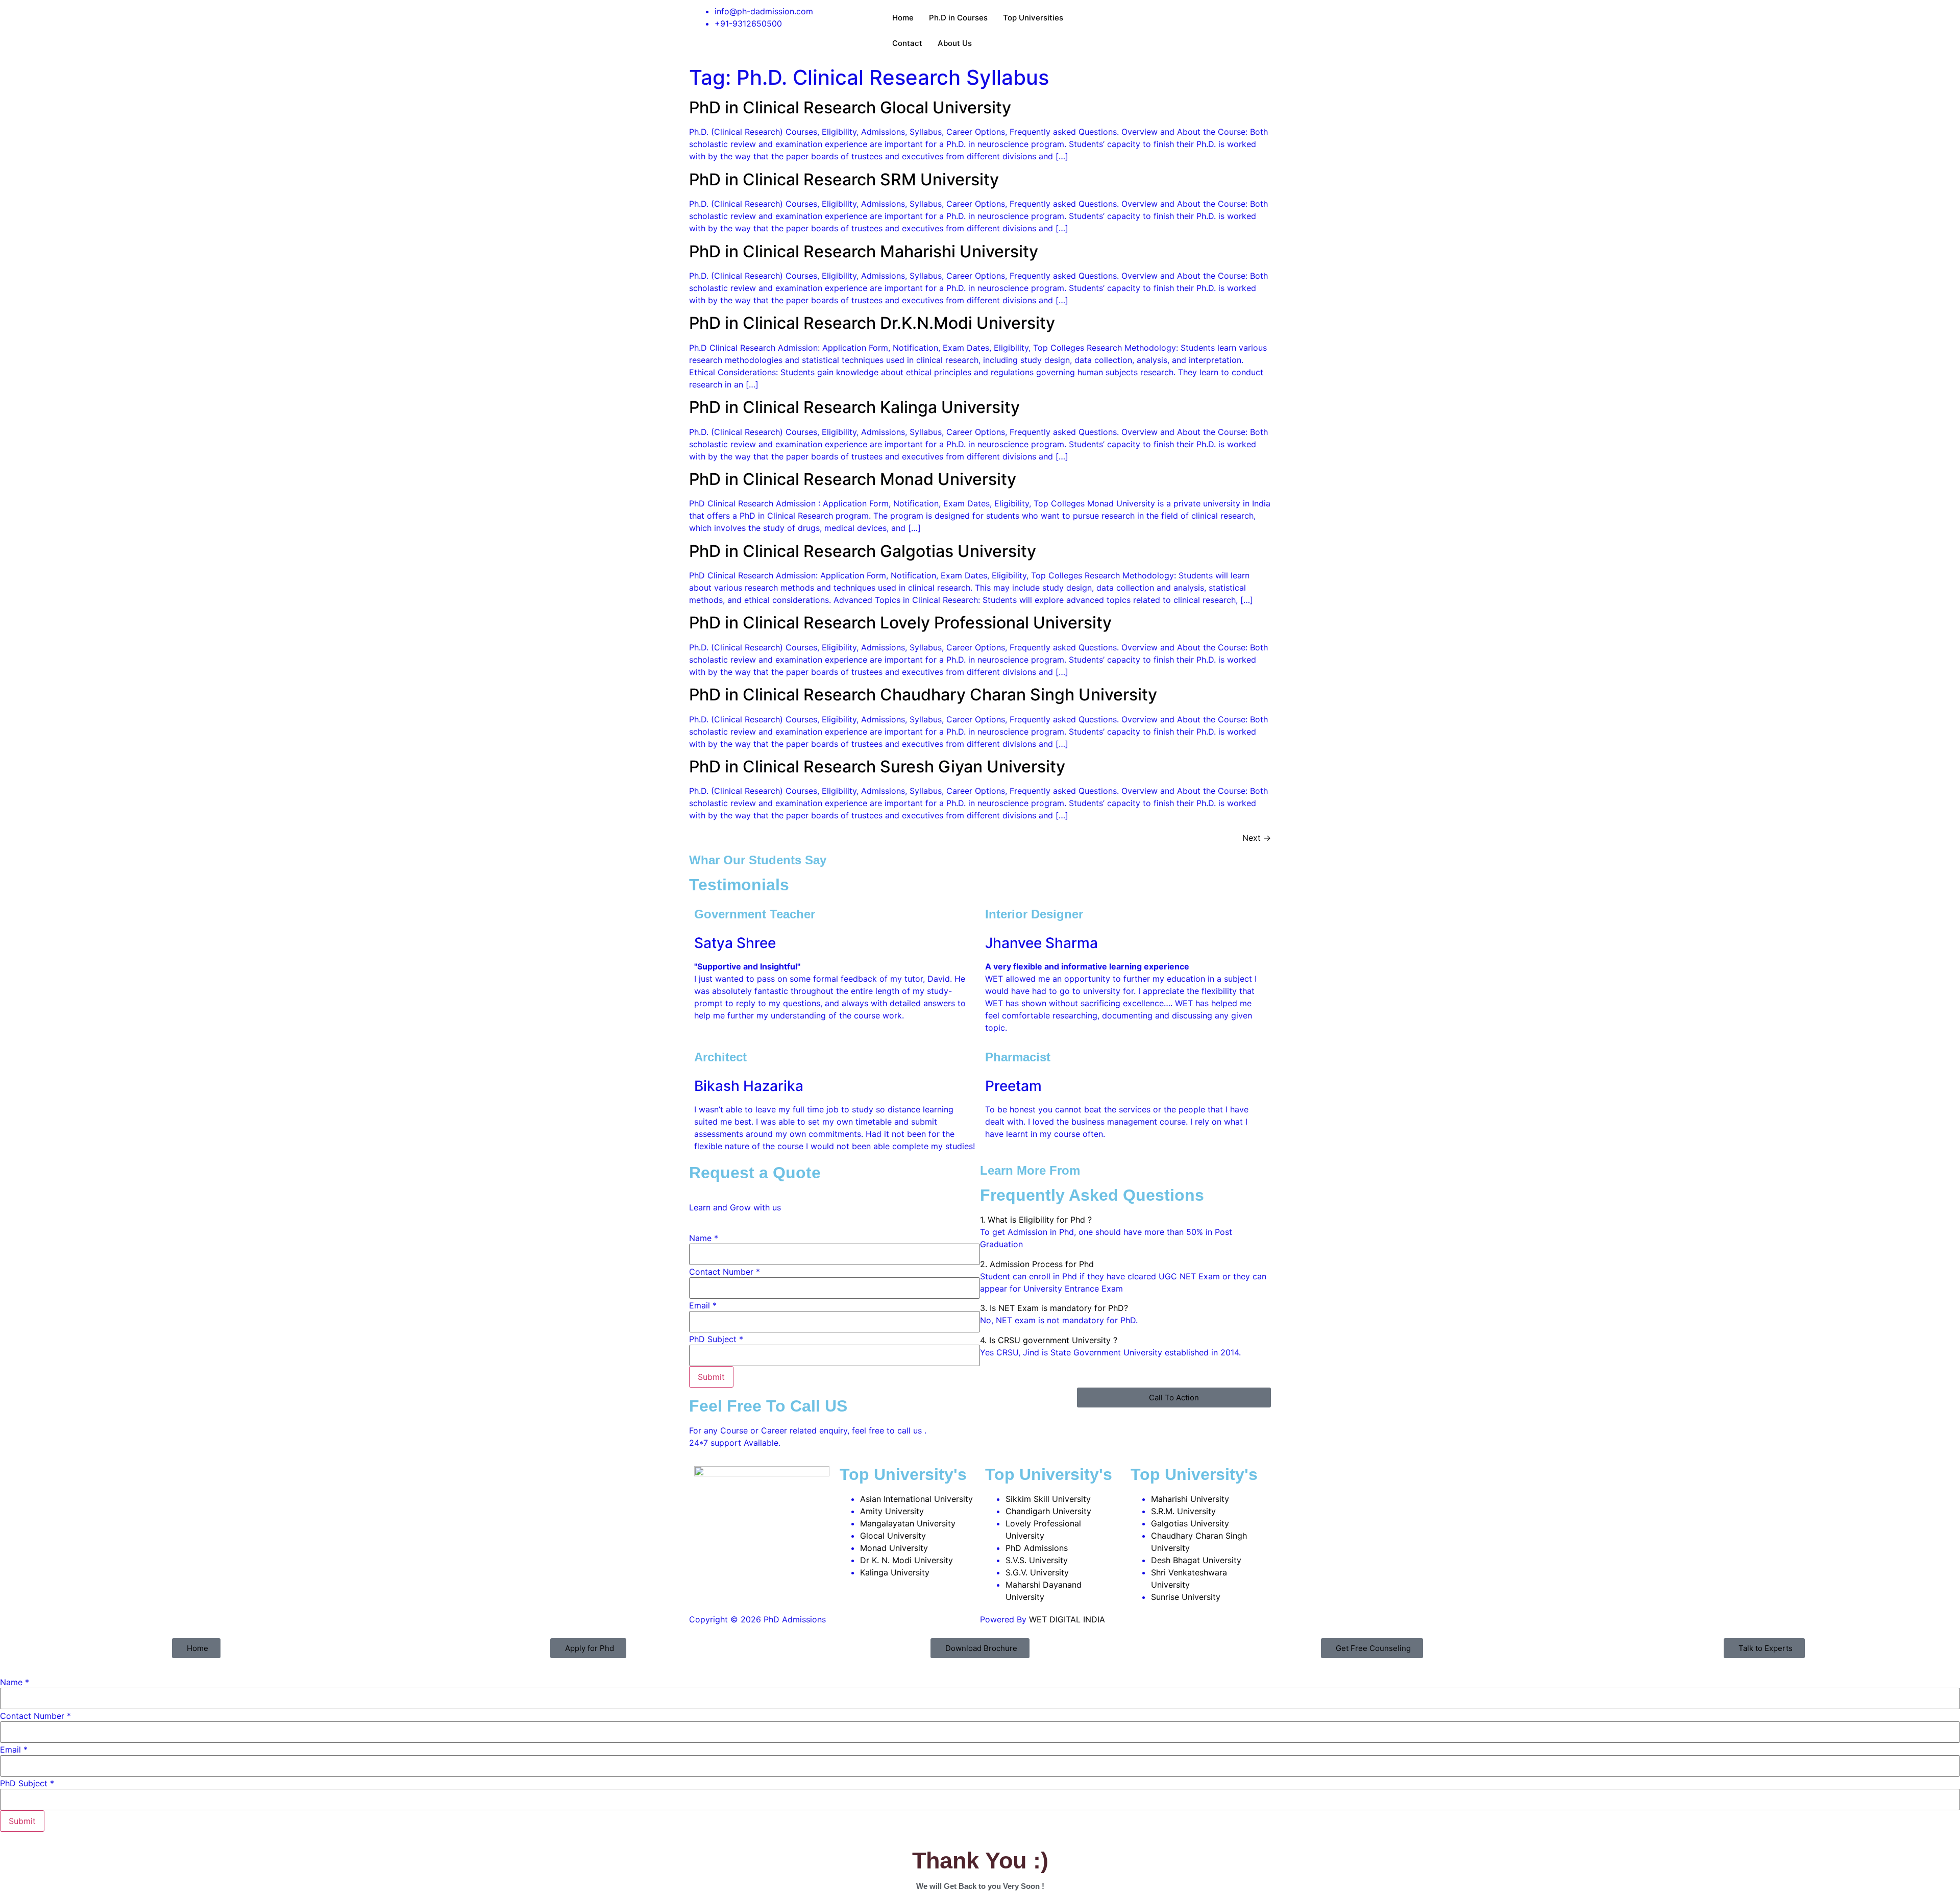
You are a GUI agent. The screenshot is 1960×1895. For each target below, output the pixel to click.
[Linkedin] (1144, 18)
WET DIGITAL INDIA (1067, 1619)
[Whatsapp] (1172, 18)
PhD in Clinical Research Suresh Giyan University (877, 767)
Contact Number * (725, 1272)
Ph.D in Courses (958, 18)
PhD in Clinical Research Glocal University (850, 107)
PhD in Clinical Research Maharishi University (864, 251)
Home (903, 18)
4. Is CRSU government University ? (1049, 1340)
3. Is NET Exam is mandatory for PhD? (1054, 1308)
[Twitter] (1116, 18)
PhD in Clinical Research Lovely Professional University (900, 623)
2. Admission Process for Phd (1037, 1264)
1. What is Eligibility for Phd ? (1036, 1220)
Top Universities (1033, 18)
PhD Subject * (716, 1339)
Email (703, 1305)
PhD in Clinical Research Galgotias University (863, 551)
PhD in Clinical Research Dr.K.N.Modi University (872, 323)
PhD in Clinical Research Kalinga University (854, 407)
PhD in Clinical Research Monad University (853, 479)
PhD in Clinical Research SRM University (844, 179)
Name (704, 1238)
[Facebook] (1088, 18)
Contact (907, 43)
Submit (711, 1377)
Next (1257, 838)
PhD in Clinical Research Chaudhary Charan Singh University (923, 695)
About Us (955, 43)
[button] (1125, 1220)
